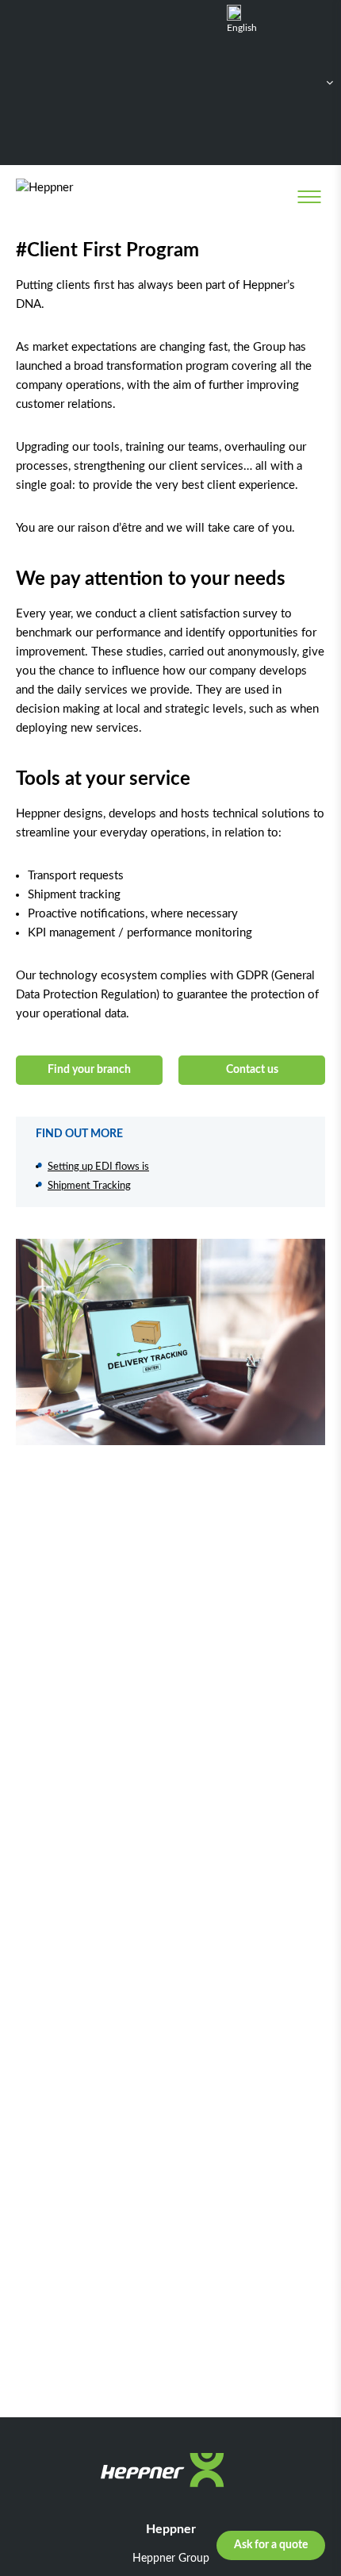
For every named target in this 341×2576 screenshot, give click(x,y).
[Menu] (309, 197)
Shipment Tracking (89, 1186)
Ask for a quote (271, 2545)
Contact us (252, 1070)
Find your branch (89, 1070)
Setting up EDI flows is (98, 1167)
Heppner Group (171, 2559)
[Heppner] (80, 196)
